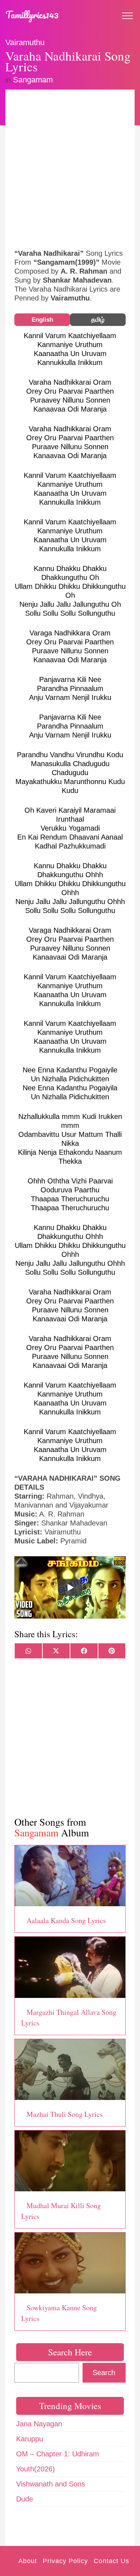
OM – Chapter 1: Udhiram (58, 2454)
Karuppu (30, 2439)
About (28, 2561)
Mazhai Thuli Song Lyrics (65, 2114)
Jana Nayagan (39, 2424)
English (42, 320)
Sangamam (33, 80)
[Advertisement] (70, 168)
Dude (25, 2499)
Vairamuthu (25, 42)
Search (104, 2373)
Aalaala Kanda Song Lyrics (66, 1920)
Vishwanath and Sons (51, 2484)
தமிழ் (98, 320)
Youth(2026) (36, 2469)
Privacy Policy (65, 2561)
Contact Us (111, 2561)
